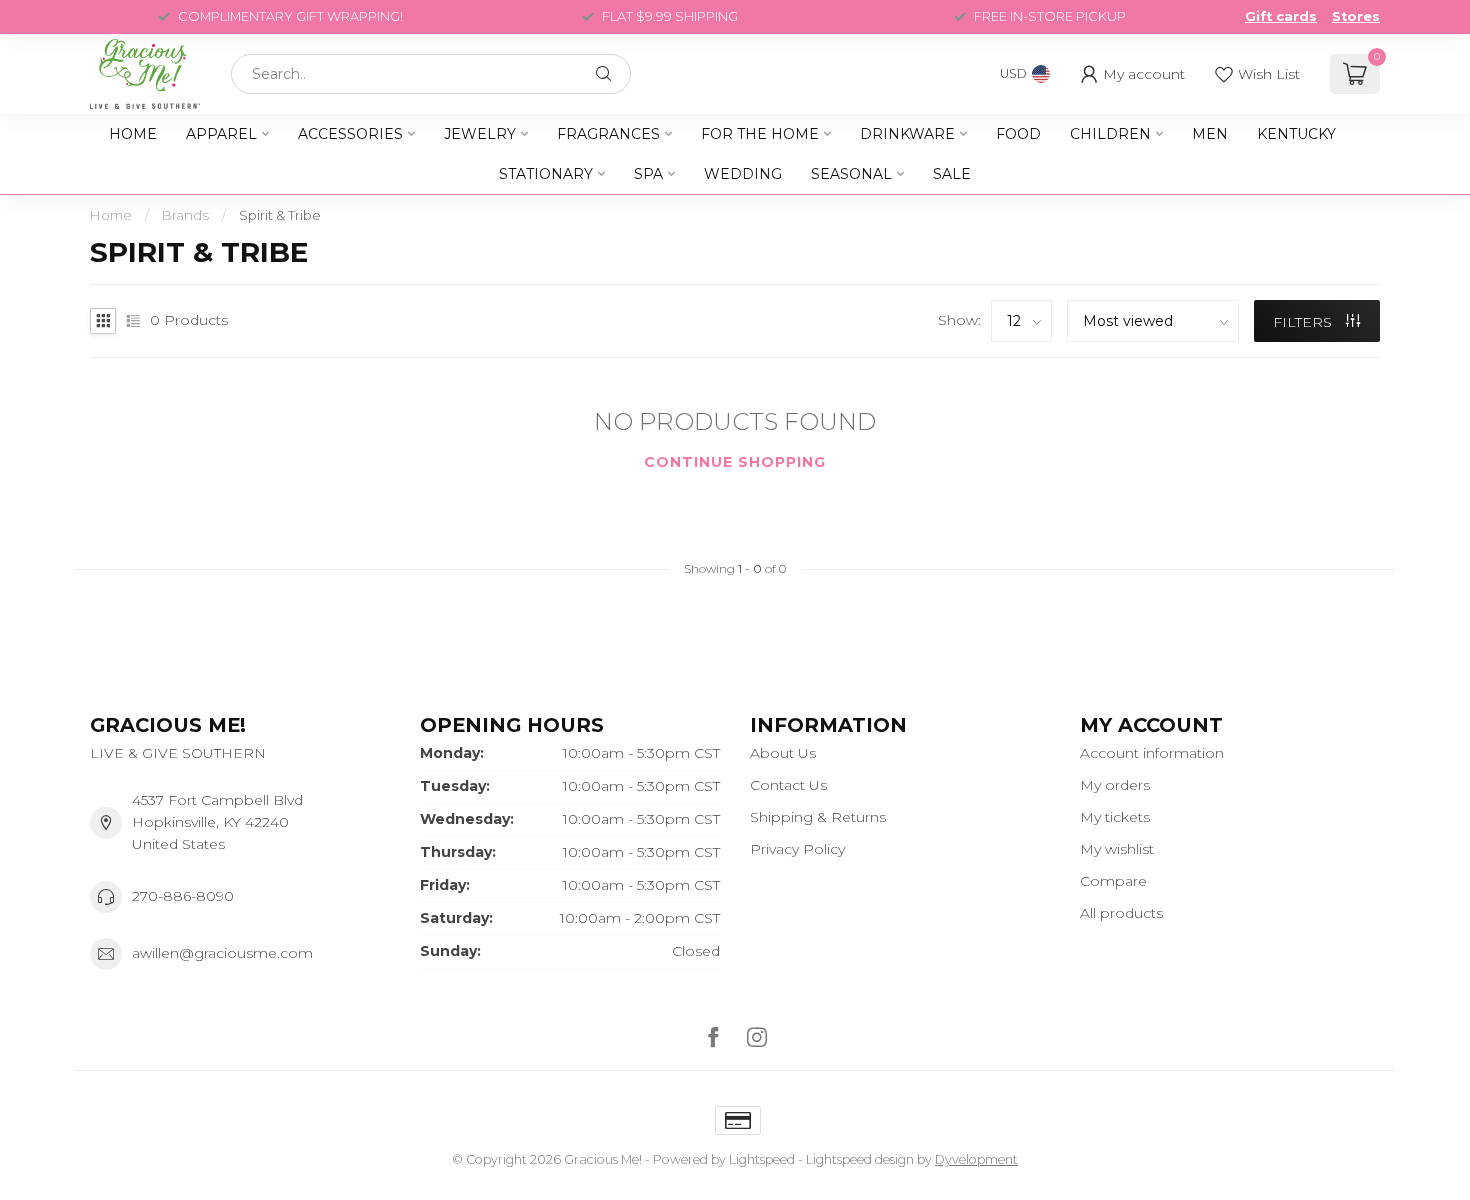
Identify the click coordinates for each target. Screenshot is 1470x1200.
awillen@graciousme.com (222, 953)
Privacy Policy (797, 849)
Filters (1304, 322)
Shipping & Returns (818, 817)
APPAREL (221, 134)
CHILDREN (1110, 134)
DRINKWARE (907, 134)
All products (1121, 913)
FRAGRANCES (608, 134)
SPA (648, 174)
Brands (185, 215)
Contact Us (788, 785)
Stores (1356, 16)
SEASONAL (851, 174)
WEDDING (743, 174)
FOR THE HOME (760, 134)
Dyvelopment (976, 1159)
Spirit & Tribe (280, 215)
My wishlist (1117, 849)
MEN (1210, 134)
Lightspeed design (860, 1159)
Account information (1152, 753)
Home (133, 134)
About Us (783, 753)
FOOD (1018, 134)
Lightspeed (762, 1159)
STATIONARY (546, 174)
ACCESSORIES (350, 134)
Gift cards (1281, 16)
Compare (1113, 881)
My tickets (1115, 817)
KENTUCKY (1296, 134)
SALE (952, 174)
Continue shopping (735, 462)
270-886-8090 (183, 896)
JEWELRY (480, 134)
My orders (1115, 785)
